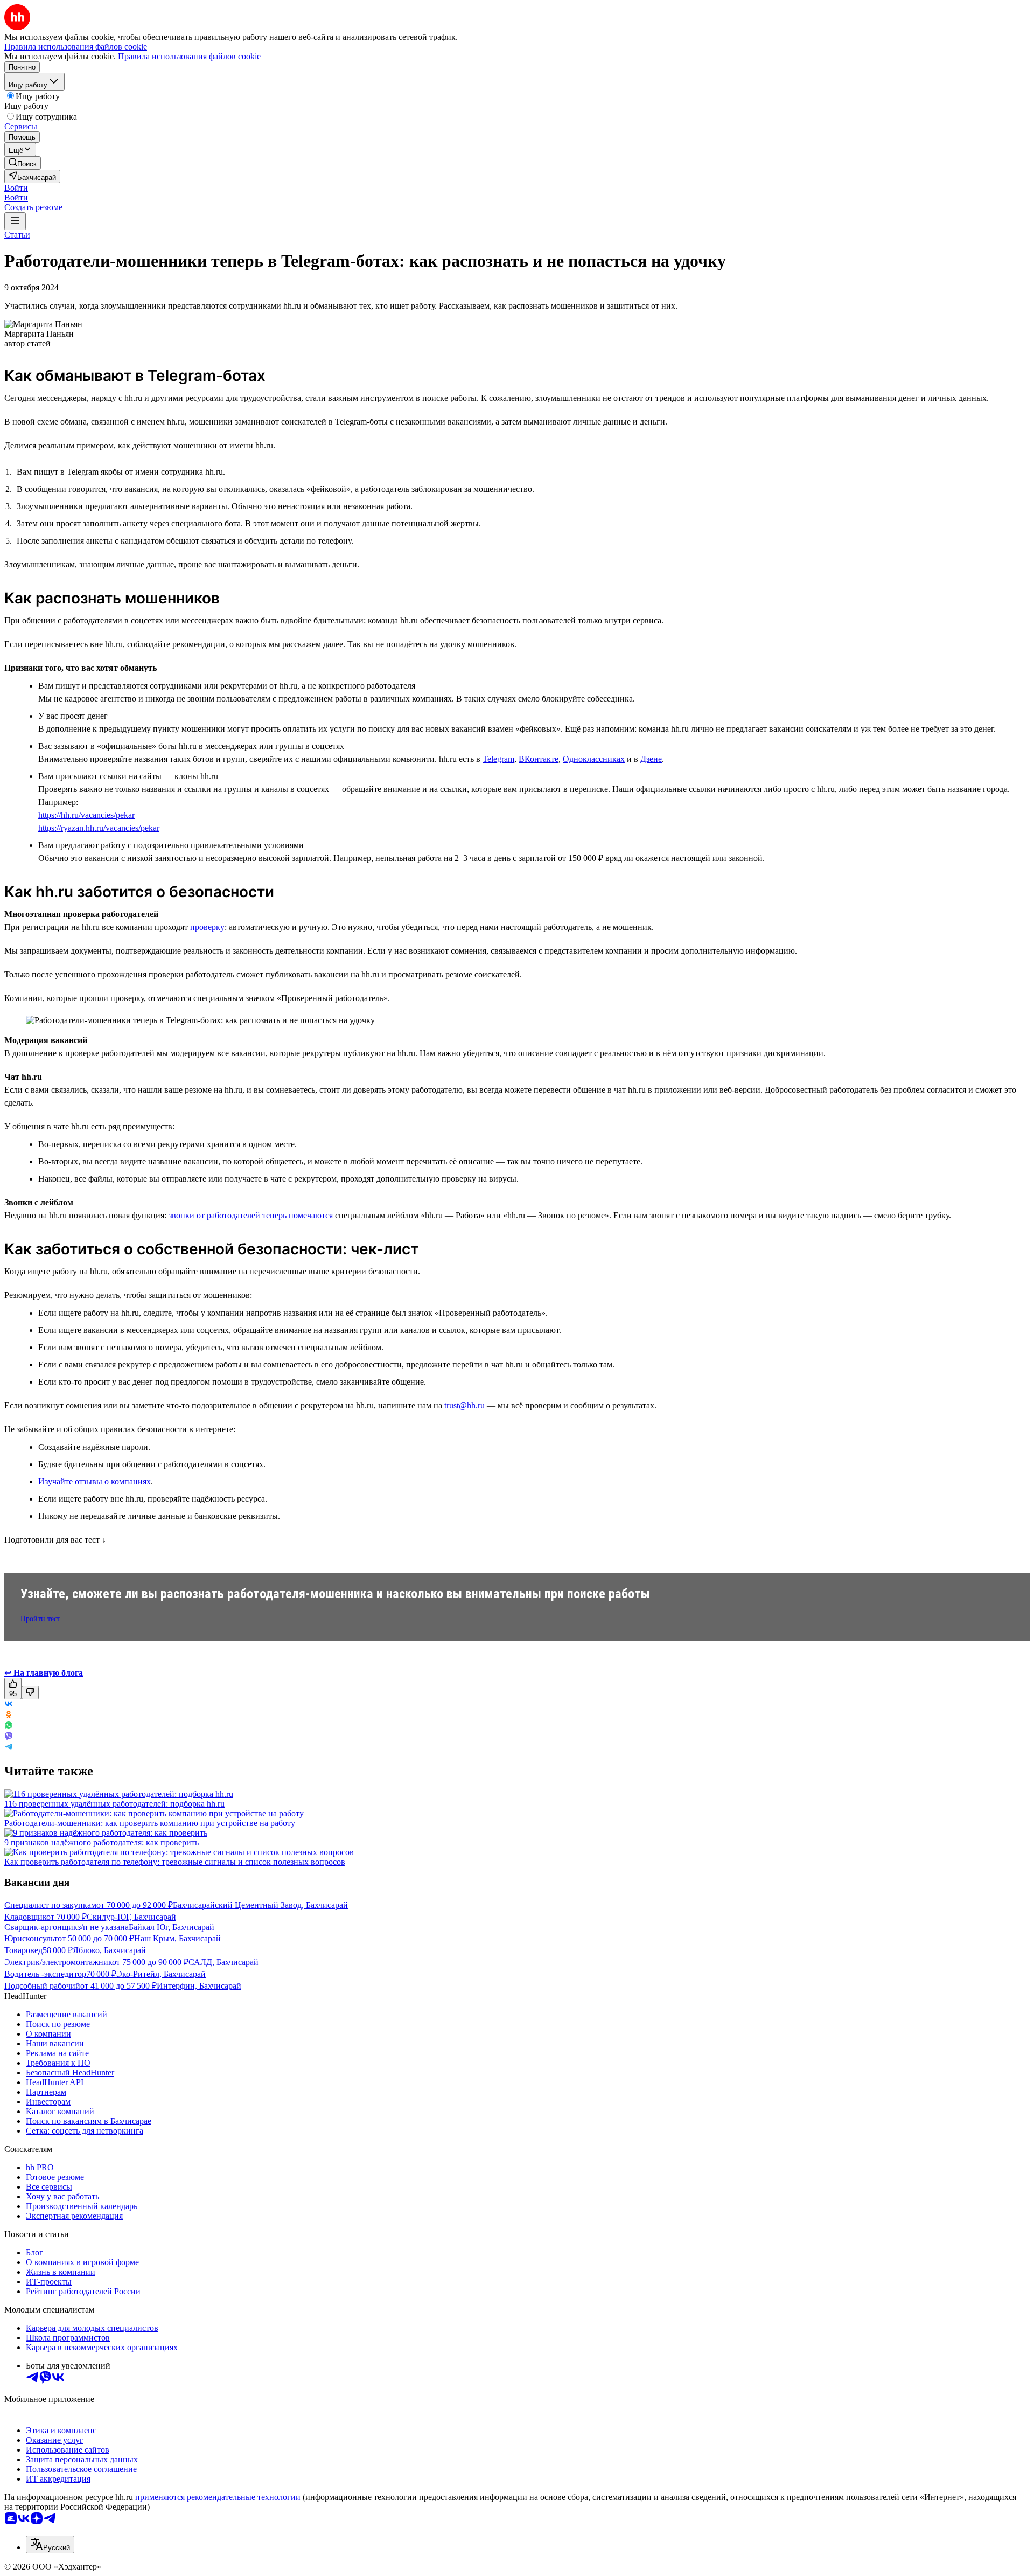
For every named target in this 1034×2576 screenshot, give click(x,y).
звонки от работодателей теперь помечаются (251, 1215)
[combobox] (50, 2544)
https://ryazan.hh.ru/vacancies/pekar (99, 828)
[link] (23, 163)
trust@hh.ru (464, 1405)
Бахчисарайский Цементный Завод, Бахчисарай (260, 1905)
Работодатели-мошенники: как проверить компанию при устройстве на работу (150, 1823)
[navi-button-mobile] (15, 221)
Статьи (17, 235)
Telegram (498, 759)
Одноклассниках (594, 759)
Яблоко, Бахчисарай (109, 1950)
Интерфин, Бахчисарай (199, 1986)
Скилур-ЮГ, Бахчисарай (131, 1917)
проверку (207, 927)
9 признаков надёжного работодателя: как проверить (102, 1842)
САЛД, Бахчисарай (223, 1962)
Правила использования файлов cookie (189, 56)
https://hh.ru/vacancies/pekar (86, 815)
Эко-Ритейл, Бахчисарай (161, 1974)
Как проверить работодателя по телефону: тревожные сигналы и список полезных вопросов (175, 1862)
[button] (16, 188)
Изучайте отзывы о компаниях (95, 1481)
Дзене (651, 759)
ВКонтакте (539, 759)
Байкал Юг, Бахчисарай (172, 1927)
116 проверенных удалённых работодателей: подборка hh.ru (114, 1804)
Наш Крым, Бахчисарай (177, 1938)
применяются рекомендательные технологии (218, 2497)
